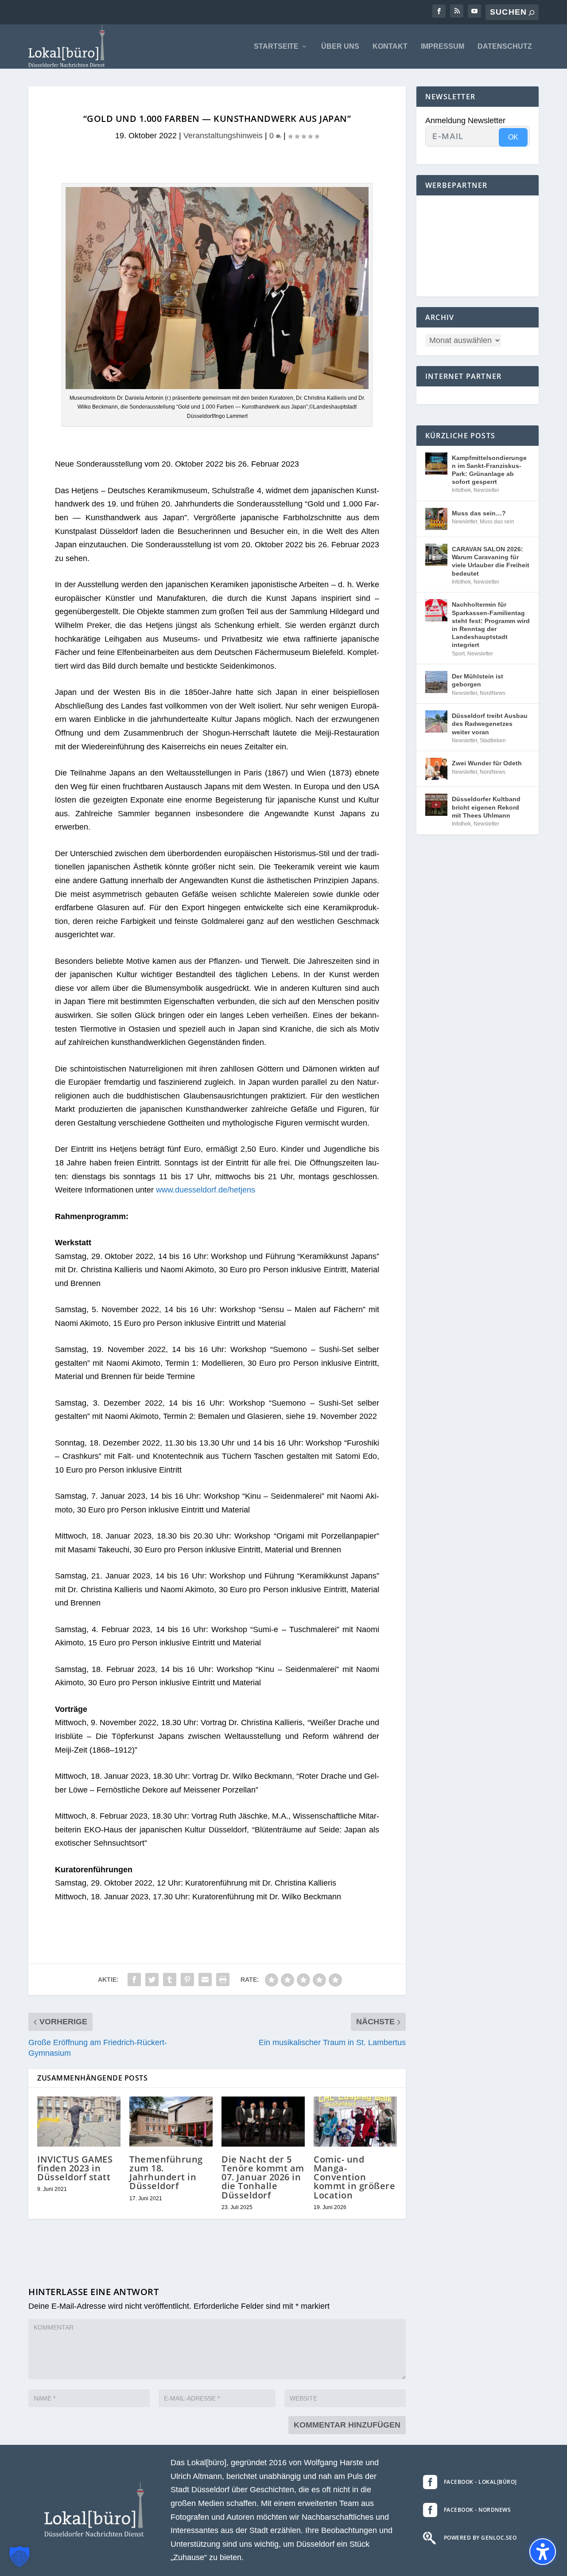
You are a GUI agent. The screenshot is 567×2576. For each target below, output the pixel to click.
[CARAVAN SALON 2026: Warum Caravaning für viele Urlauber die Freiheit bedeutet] (436, 555)
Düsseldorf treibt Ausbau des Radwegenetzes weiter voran (490, 724)
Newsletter (486, 490)
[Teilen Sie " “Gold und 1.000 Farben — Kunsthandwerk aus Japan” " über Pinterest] (187, 1980)
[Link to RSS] (457, 11)
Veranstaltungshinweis (223, 136)
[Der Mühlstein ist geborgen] (436, 682)
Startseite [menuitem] (276, 47)
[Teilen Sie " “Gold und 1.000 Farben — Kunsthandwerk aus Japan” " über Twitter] (152, 1980)
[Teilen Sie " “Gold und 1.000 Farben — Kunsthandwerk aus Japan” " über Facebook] (134, 1980)
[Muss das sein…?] (436, 519)
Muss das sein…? (479, 513)
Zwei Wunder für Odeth (487, 763)
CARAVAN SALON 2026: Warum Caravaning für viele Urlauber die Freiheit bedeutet (491, 561)
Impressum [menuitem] (443, 47)
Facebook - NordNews (478, 2510)
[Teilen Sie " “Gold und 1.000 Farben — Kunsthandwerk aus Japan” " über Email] (205, 1980)
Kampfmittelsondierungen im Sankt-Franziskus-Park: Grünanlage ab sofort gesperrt (489, 470)
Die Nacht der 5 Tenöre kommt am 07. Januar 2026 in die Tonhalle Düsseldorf (263, 2177)
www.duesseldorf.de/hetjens (206, 1190)
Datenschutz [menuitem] (505, 47)
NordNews (493, 693)
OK (513, 137)
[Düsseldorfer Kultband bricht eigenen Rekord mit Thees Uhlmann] (436, 805)
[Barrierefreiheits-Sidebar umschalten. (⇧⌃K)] (543, 2552)
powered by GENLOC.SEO (480, 2538)
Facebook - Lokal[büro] (480, 2482)
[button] (19, 2557)
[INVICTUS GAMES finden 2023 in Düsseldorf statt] (79, 2122)
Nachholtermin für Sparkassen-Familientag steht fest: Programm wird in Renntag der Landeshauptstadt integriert (491, 625)
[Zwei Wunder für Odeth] (436, 769)
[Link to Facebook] (439, 11)
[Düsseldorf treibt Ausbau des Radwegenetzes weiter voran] (436, 721)
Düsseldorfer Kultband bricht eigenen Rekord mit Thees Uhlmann (486, 807)
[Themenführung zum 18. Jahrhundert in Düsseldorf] (171, 2122)
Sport (458, 654)
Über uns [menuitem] (340, 47)
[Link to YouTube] (474, 11)
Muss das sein (497, 522)
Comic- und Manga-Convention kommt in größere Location (354, 2177)
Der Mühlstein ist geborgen (478, 680)
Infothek (461, 490)
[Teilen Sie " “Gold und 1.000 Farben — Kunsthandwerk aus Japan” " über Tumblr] (170, 1980)
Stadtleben (493, 740)
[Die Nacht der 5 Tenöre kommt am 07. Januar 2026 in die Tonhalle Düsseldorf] (263, 2122)
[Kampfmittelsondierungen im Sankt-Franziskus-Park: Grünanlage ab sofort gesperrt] (436, 464)
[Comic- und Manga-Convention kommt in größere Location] (355, 2122)
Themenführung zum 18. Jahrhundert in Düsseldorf (166, 2173)
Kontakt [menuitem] (390, 47)
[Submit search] (532, 13)
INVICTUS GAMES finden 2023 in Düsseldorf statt (75, 2168)
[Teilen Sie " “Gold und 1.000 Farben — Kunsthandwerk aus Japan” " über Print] (223, 1980)
